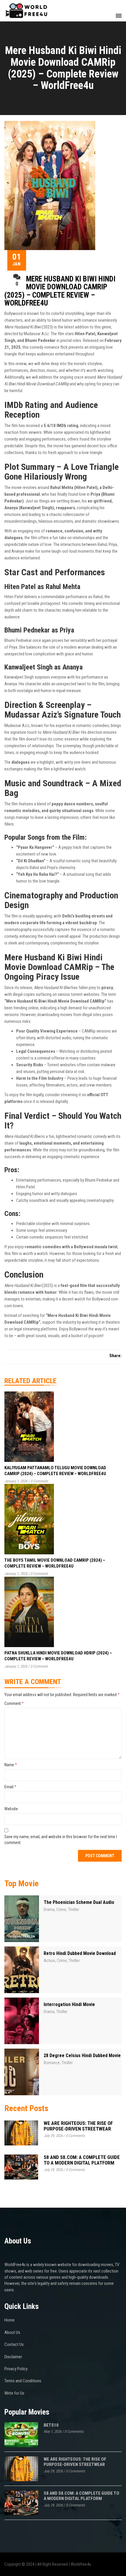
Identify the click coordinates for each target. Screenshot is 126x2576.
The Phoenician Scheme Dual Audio (79, 1902)
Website (11, 1809)
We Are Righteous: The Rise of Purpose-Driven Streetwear (78, 2126)
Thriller (74, 1909)
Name (11, 1765)
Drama (49, 1909)
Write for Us (14, 2393)
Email (10, 1787)
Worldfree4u (81, 2564)
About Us (12, 2332)
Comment (14, 1703)
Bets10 (51, 2425)
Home (10, 2320)
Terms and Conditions (23, 2381)
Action (49, 1961)
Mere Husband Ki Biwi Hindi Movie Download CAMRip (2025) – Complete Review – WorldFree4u (60, 291)
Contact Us (14, 2344)
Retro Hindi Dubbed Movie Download (80, 1953)
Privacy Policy (16, 2369)
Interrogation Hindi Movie (69, 2004)
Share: (115, 1356)
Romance (52, 2063)
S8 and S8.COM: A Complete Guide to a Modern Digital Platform (82, 2160)
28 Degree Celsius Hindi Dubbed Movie (82, 2055)
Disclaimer (13, 2357)
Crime (61, 1909)
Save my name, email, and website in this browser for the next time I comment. (61, 1840)
